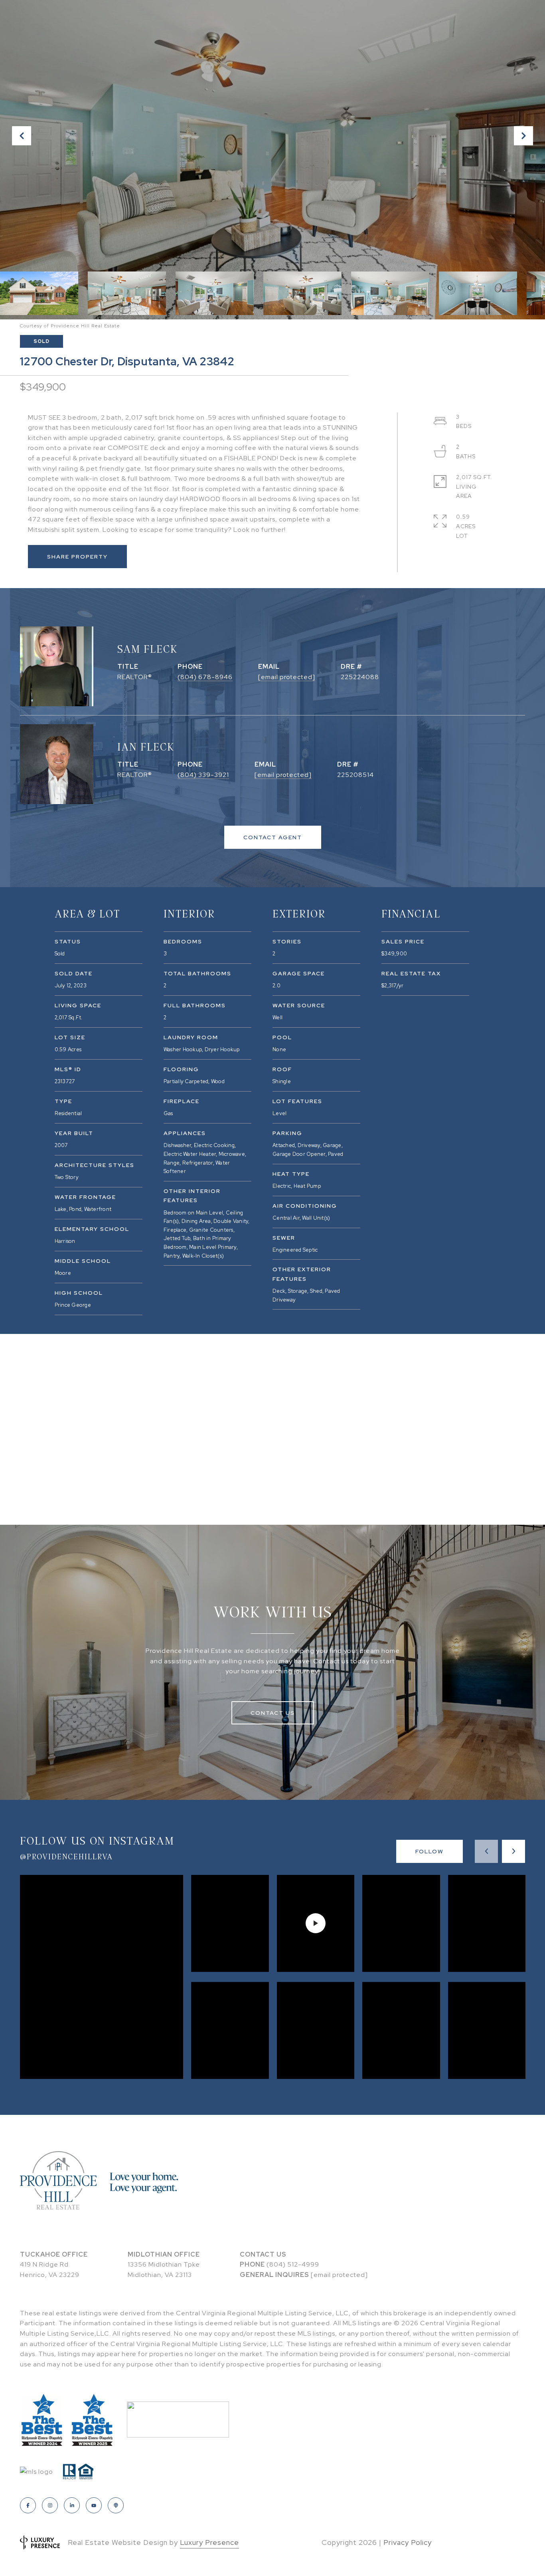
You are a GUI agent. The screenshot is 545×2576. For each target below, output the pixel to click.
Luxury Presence (209, 2542)
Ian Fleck (146, 746)
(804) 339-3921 (203, 775)
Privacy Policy (408, 2542)
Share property (77, 557)
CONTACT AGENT (273, 837)
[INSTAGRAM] (50, 2505)
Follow (429, 1851)
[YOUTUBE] (94, 2505)
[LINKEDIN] (72, 2505)
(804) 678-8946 (205, 677)
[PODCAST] (116, 2505)
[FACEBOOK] (28, 2505)
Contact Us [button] (273, 1713)
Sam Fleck (148, 649)
